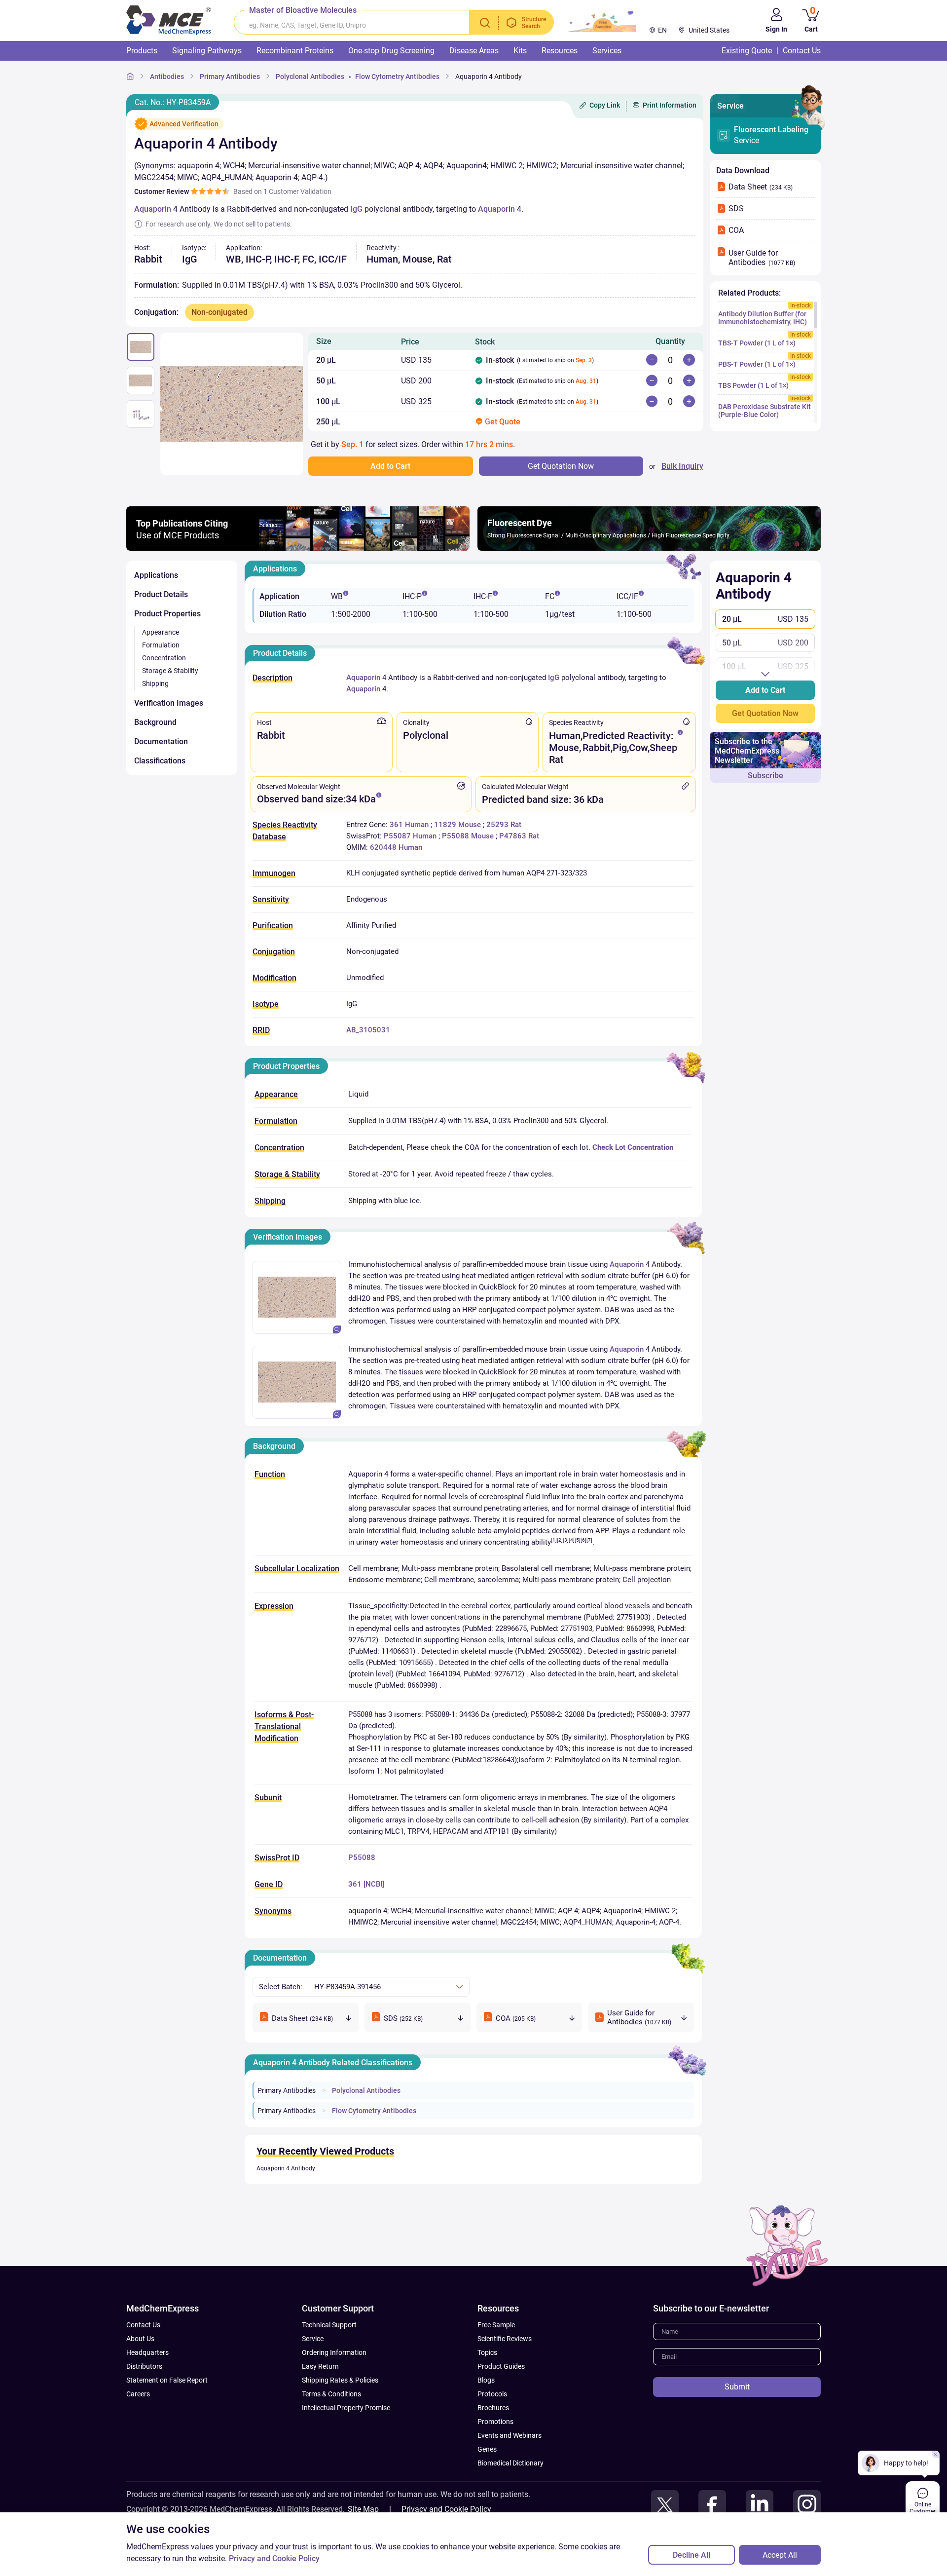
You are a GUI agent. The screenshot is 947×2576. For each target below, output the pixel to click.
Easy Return (320, 2366)
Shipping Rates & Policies (340, 2380)
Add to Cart (765, 690)
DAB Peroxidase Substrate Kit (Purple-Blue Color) (765, 411)
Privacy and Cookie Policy (446, 2509)
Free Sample (496, 2325)
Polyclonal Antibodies (366, 2090)
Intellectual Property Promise (346, 2408)
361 (355, 1884)
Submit (737, 2387)
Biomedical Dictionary (510, 2463)
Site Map (363, 2509)
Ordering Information (334, 2352)
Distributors (144, 2366)
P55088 (362, 1857)
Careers (138, 2394)
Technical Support (329, 2325)
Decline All (692, 2555)
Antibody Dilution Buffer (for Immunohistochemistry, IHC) (763, 318)
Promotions (495, 2422)
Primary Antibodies (287, 2090)
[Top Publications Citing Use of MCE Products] (298, 548)
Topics (487, 2352)
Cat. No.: (173, 102)
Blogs (486, 2380)
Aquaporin (153, 209)
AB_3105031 (368, 1030)
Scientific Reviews (505, 2339)
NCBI (374, 1884)
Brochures (493, 2408)
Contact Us (143, 2325)
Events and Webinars (510, 2435)
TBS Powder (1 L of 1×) (753, 385)
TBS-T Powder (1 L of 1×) (757, 343)
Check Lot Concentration (633, 1147)
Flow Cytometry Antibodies (374, 2111)
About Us (140, 2339)
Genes (487, 2449)
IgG (356, 209)
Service (771, 135)
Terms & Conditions (331, 2394)
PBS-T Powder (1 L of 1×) (757, 364)
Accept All (780, 2555)
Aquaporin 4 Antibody (286, 2168)
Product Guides (501, 2366)
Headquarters (147, 2352)
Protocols (492, 2394)
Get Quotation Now (765, 713)
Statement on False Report (167, 2380)
